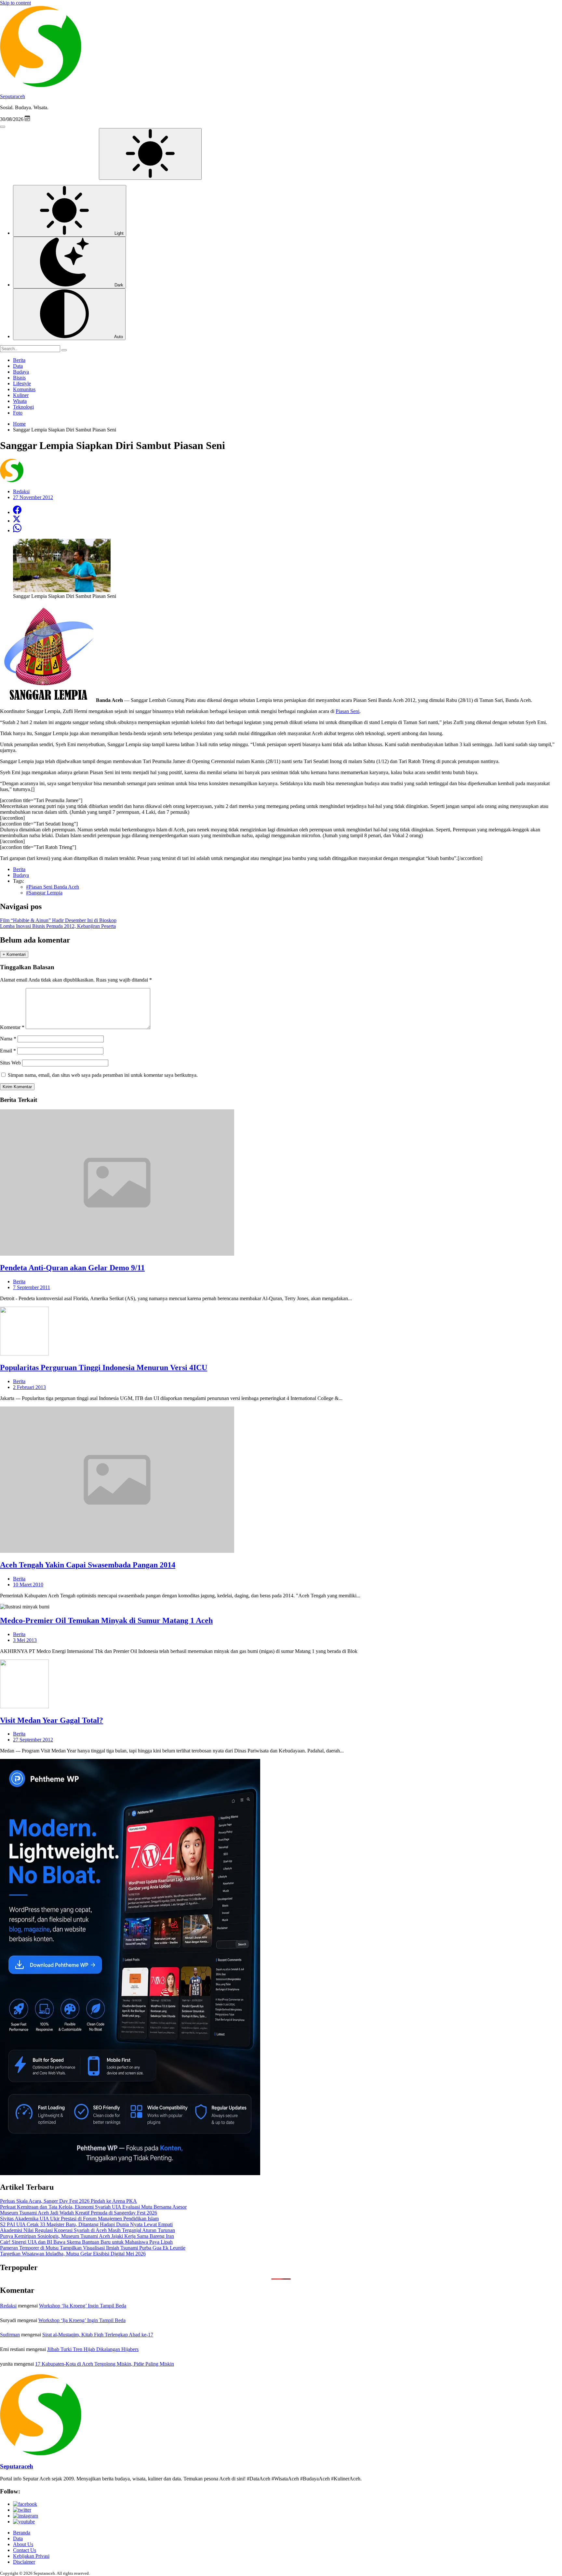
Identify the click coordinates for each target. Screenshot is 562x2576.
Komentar (12, 1027)
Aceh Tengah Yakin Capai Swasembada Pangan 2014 (88, 1565)
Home (19, 424)
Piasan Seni (348, 711)
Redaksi (8, 2306)
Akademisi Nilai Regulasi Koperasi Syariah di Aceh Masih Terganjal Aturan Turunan (87, 2230)
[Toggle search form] (3, 127)
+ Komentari (14, 954)
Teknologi (23, 407)
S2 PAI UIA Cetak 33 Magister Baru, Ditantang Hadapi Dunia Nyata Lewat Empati (86, 2224)
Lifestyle (22, 383)
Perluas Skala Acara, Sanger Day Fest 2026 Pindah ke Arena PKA (68, 2201)
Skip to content (15, 3)
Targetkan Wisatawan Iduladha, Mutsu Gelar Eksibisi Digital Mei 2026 (73, 2254)
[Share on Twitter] (17, 521)
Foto (18, 413)
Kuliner (21, 395)
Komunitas (24, 389)
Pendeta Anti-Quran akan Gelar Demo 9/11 (72, 1268)
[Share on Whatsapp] (17, 530)
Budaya (21, 372)
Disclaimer (24, 2562)
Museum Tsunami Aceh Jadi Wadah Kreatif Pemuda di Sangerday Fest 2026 (79, 2213)
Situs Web (10, 1063)
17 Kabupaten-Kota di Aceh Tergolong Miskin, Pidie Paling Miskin (105, 2364)
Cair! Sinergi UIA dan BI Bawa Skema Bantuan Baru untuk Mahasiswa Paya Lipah (86, 2242)
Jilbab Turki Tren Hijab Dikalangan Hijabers (93, 2349)
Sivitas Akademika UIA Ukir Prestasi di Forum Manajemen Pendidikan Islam (79, 2219)
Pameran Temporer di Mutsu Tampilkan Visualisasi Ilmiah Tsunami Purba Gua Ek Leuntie (93, 2248)
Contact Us (25, 2550)
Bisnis (19, 378)
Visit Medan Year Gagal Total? (52, 1720)
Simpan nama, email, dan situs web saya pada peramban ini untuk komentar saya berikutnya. (103, 1075)
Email (8, 1051)
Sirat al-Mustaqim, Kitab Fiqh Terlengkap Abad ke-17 (98, 2335)
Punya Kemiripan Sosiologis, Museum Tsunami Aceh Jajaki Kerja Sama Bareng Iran (87, 2236)
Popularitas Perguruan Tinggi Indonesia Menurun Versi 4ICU (104, 1367)
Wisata (20, 401)
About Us (23, 2544)
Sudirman (10, 2335)
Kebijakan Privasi (31, 2556)
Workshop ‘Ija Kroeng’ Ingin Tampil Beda (83, 2306)
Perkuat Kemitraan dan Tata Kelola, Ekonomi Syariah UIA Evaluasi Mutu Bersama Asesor (93, 2207)
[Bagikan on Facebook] (17, 512)
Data (18, 366)
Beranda (22, 2533)
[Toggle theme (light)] (150, 154)
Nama (8, 1039)
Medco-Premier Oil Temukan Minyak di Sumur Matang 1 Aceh (106, 1620)
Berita (19, 360)
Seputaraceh (13, 96)
